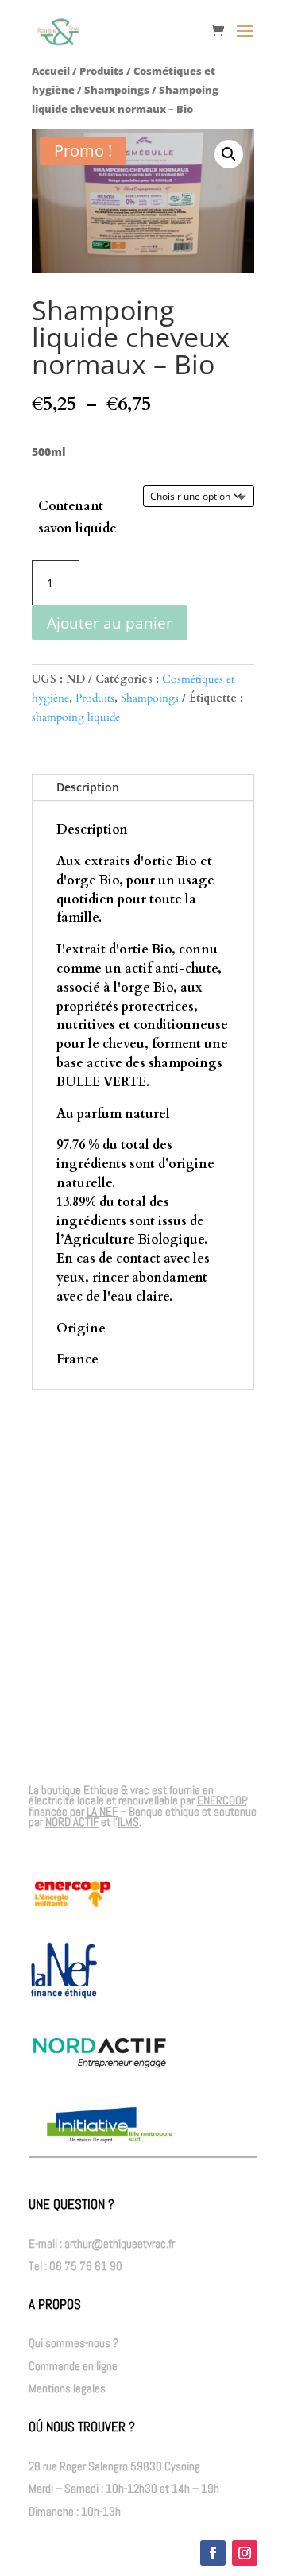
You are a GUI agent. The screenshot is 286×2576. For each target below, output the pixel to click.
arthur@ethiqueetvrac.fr (120, 2243)
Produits (102, 71)
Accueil (51, 71)
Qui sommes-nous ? (73, 2343)
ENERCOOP (222, 1800)
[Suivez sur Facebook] (213, 2553)
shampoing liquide (76, 717)
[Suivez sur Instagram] (245, 2553)
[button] (229, 154)
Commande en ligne (73, 2366)
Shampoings (117, 90)
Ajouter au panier (110, 623)
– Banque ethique (143, 1811)
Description (88, 787)
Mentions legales (67, 2388)
